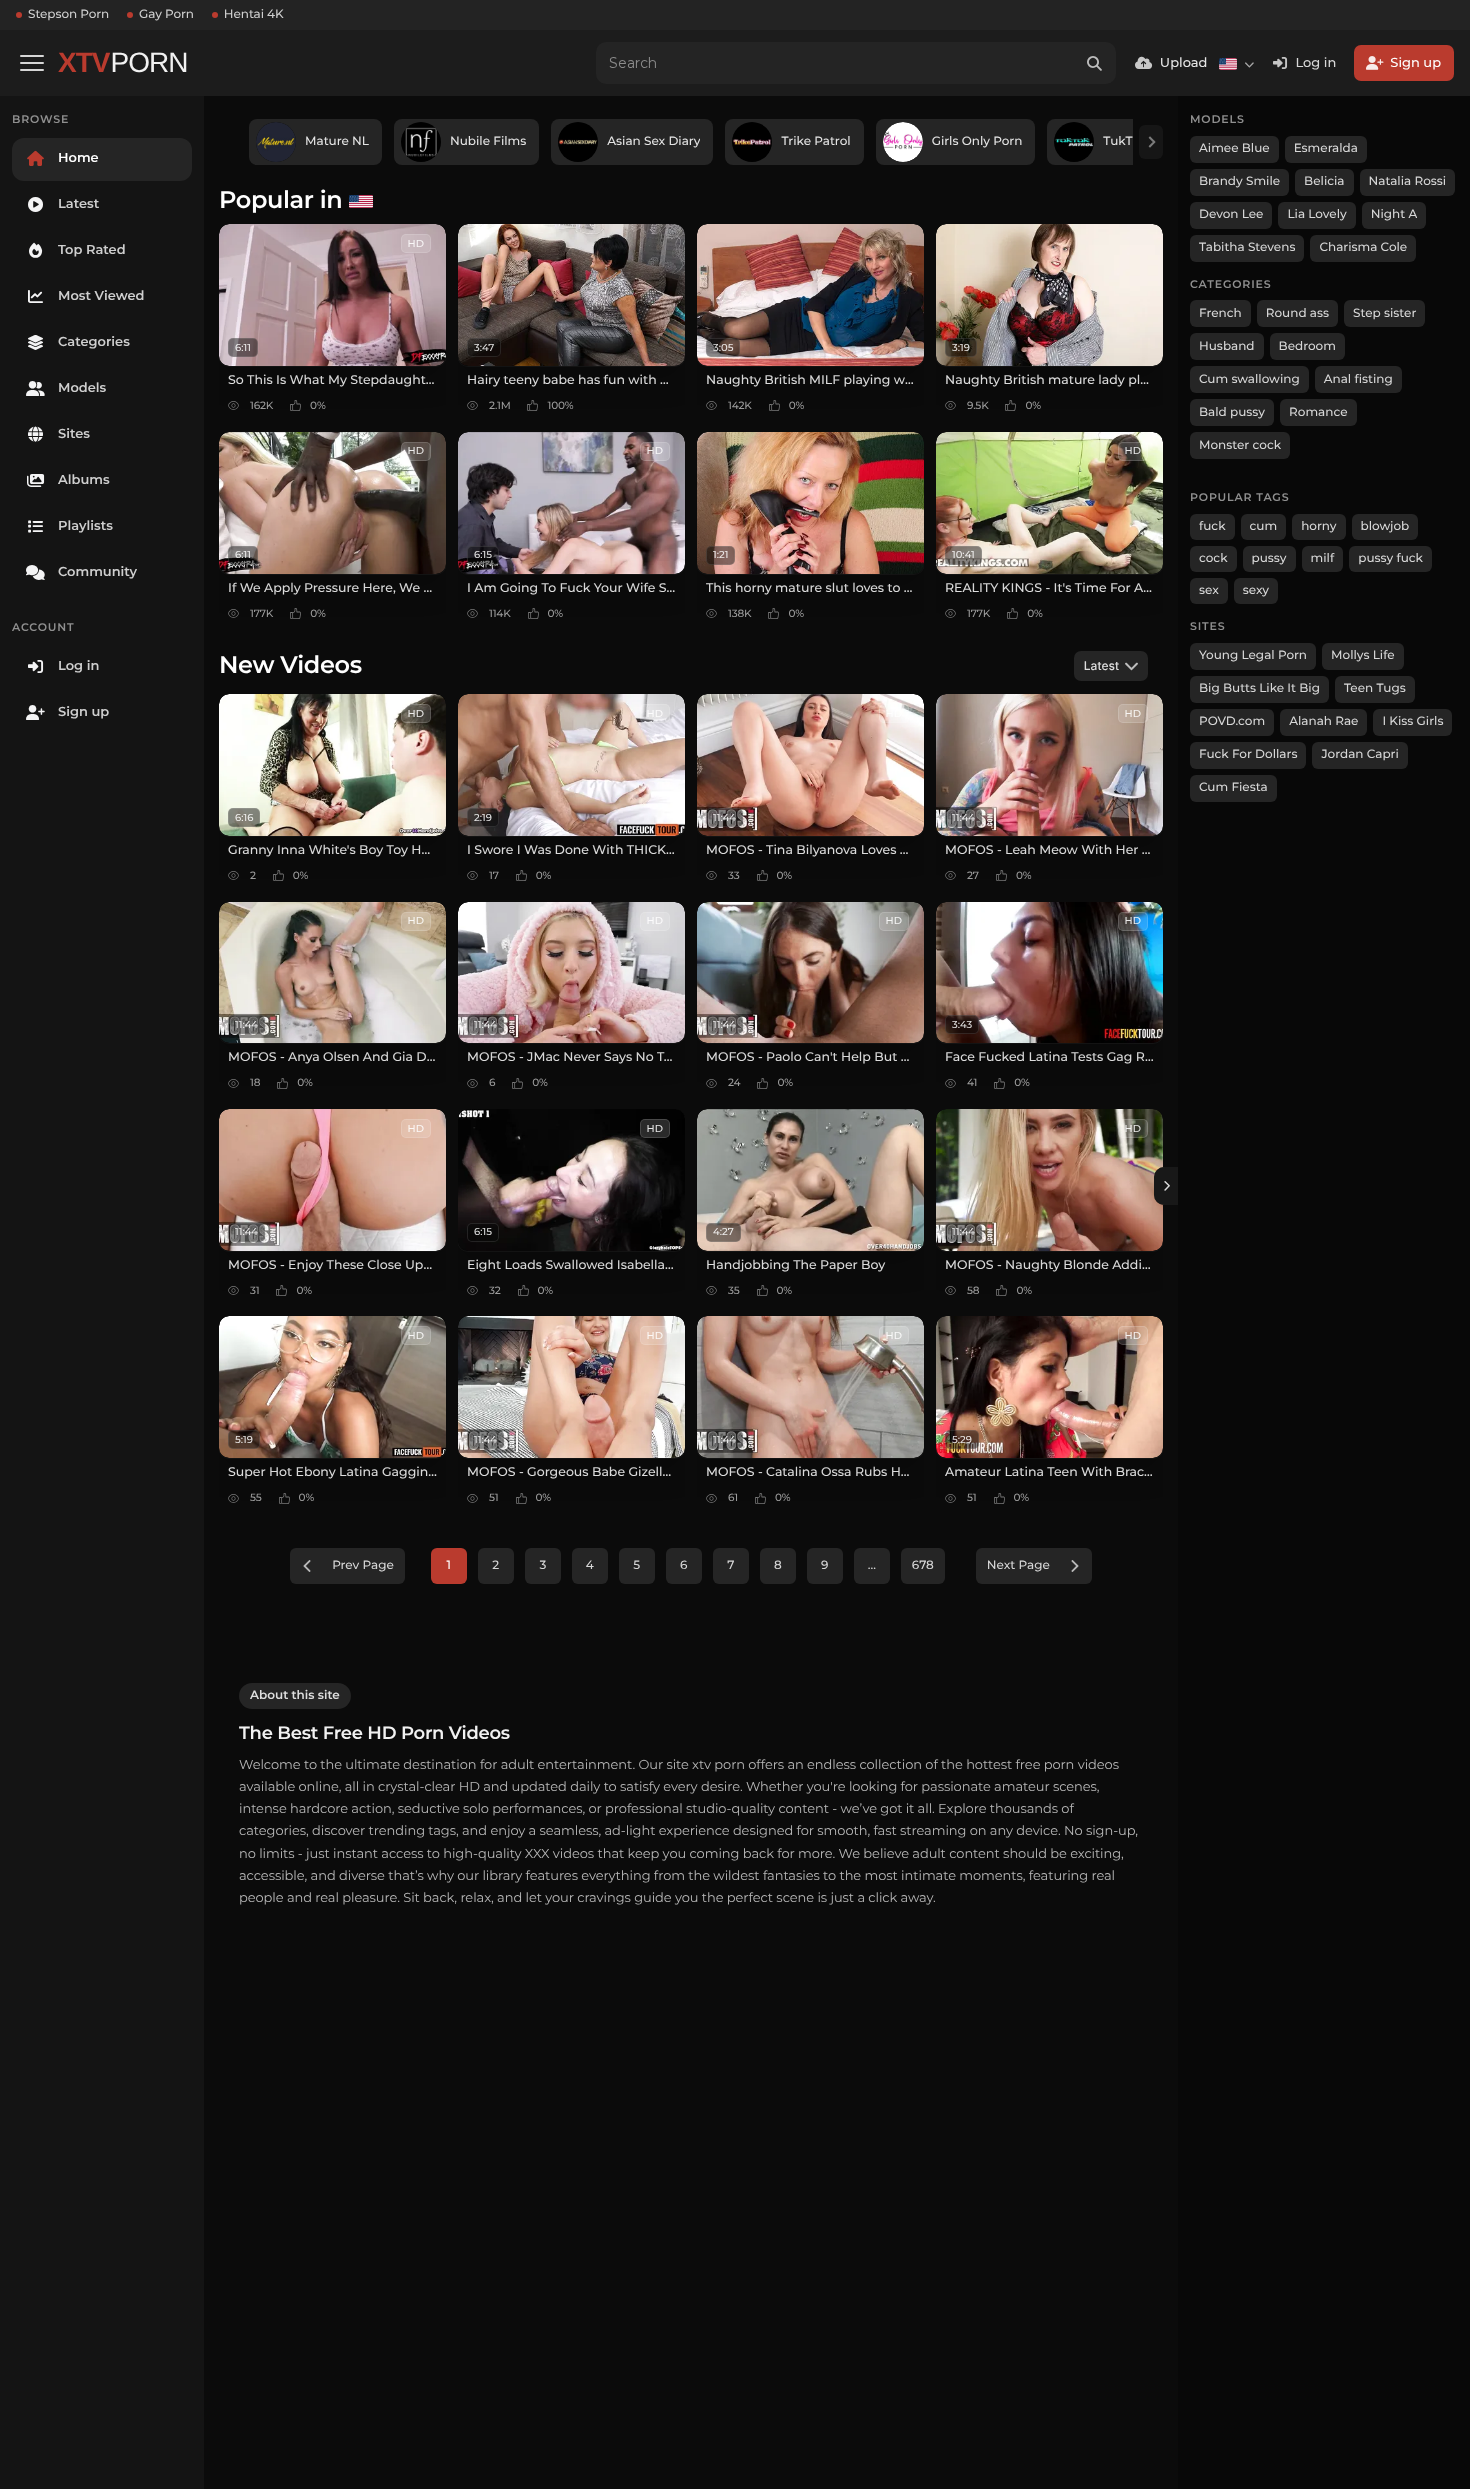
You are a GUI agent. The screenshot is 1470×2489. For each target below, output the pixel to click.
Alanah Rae (1323, 721)
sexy (1256, 590)
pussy (1269, 558)
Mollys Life (1363, 655)
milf (1323, 558)
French (1220, 313)
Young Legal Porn (1253, 655)
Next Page (1018, 1565)
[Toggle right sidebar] (1166, 1186)
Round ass (1297, 313)
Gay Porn (166, 14)
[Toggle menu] (32, 63)
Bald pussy (1232, 412)
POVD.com (1232, 721)
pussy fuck (1390, 558)
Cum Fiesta (1233, 787)
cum (1264, 526)
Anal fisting (1358, 379)
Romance (1318, 412)
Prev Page (363, 1565)
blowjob (1385, 526)
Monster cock (1240, 445)
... (872, 1565)
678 (923, 1565)
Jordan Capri (1359, 754)
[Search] (1095, 63)
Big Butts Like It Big (1259, 688)
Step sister (1384, 313)
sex (1209, 590)
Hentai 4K (254, 14)
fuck (1212, 526)
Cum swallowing (1249, 379)
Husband (1227, 346)
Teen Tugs (1375, 688)
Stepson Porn (68, 14)
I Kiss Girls (1412, 721)
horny (1318, 526)
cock (1213, 558)
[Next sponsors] (1151, 142)
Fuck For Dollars (1248, 754)
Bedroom (1307, 346)
